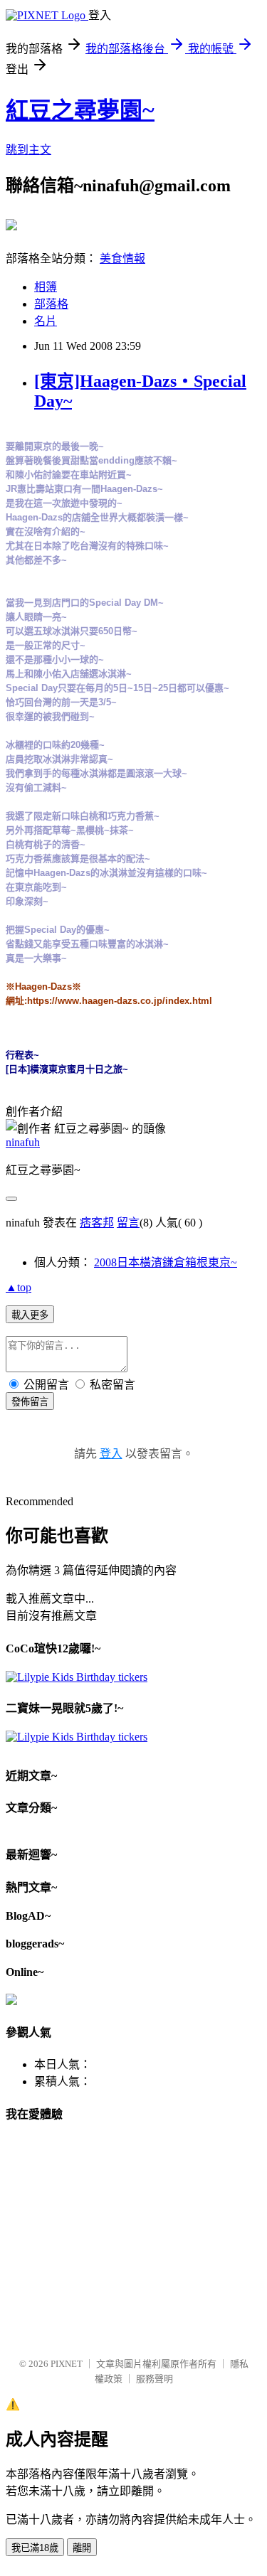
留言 (128, 1223)
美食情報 (122, 258)
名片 (46, 321)
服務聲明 (155, 2379)
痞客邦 (97, 1223)
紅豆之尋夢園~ (80, 110)
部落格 (51, 304)
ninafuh (23, 1142)
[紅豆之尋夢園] (11, 225)
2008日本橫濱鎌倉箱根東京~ (166, 1262)
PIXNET (67, 2364)
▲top (19, 1287)
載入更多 (30, 1315)
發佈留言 (30, 1402)
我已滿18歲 (35, 2548)
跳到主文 (28, 150)
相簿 (46, 287)
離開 (82, 2548)
